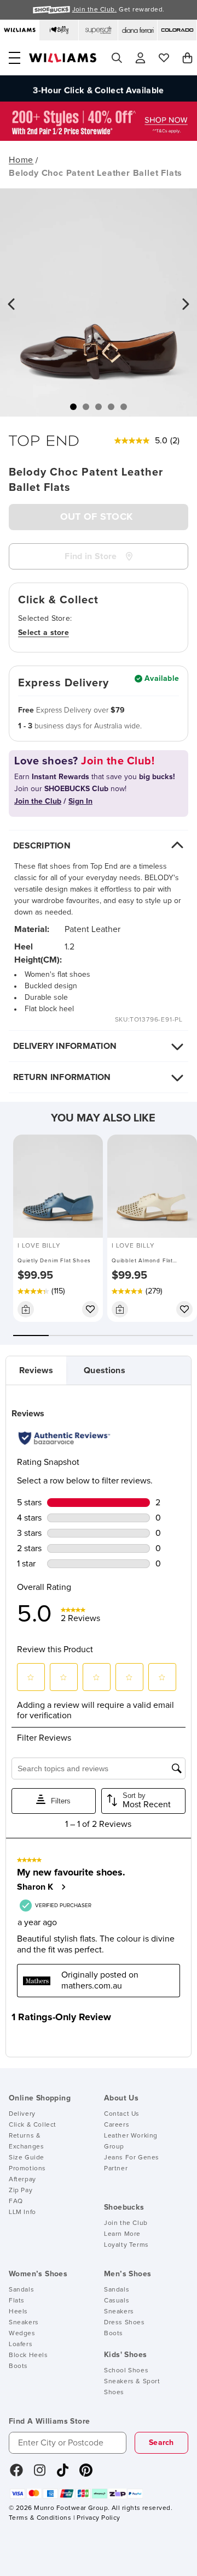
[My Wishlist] (164, 58)
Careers (117, 2125)
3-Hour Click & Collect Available (98, 88)
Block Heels (28, 2355)
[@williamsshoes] (63, 2474)
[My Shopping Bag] (187, 58)
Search (161, 2443)
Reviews (36, 1370)
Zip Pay (21, 2191)
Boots (18, 2366)
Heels (18, 2312)
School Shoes (126, 2371)
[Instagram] (40, 2474)
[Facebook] (16, 2474)
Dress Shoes (124, 2323)
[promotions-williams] (99, 138)
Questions (105, 1370)
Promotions (27, 2169)
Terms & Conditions (40, 2518)
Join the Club (126, 2223)
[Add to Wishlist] (90, 1309)
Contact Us (122, 2114)
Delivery (22, 2114)
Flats (17, 2301)
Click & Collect (33, 2125)
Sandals (21, 2290)
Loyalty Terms (126, 2245)
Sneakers (24, 2323)
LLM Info (22, 2212)
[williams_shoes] (86, 2474)
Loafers (21, 2344)
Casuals (117, 2301)
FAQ (16, 2201)
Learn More (122, 2234)
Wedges (22, 2334)
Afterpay (22, 2180)
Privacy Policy (98, 2518)
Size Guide (27, 2158)
